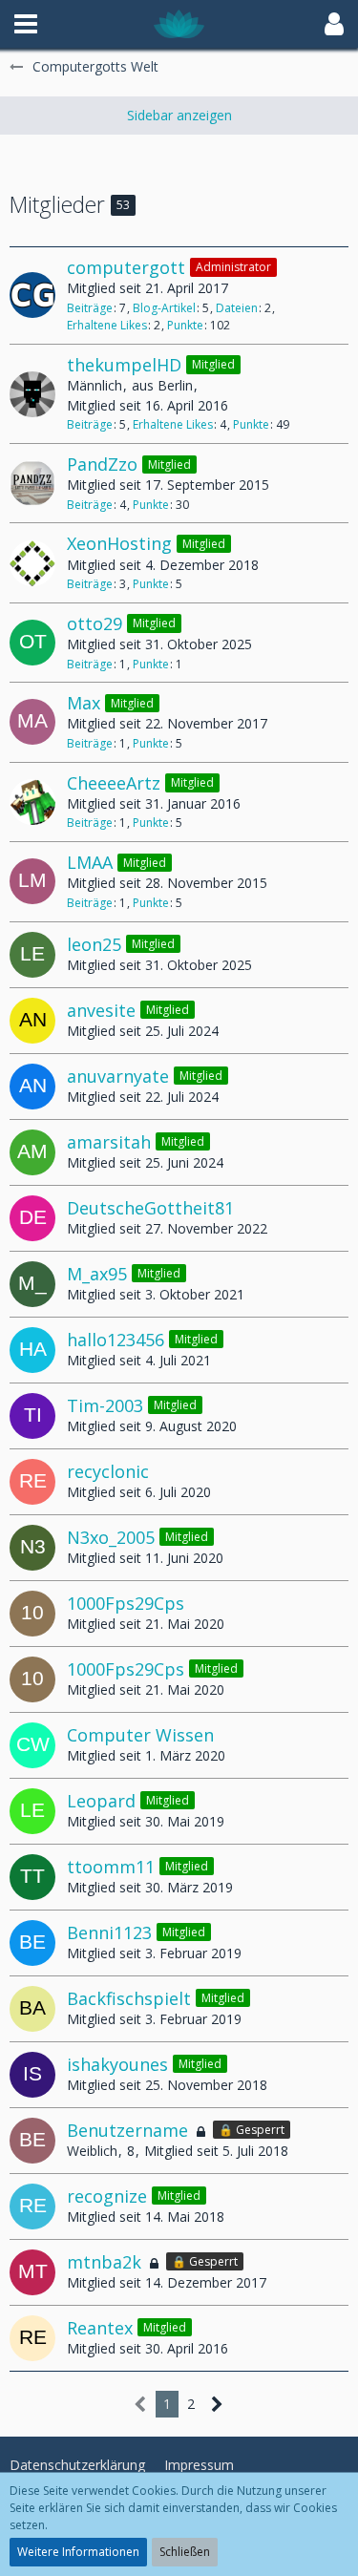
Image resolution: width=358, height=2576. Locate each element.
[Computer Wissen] (32, 1745)
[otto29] (32, 643)
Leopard (101, 1801)
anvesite (101, 1010)
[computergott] (32, 295)
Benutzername (127, 2130)
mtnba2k (104, 2262)
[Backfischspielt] (32, 2009)
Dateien (237, 308)
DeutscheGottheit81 (150, 1208)
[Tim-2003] (32, 1416)
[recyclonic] (32, 1482)
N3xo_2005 (111, 1537)
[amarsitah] (32, 1152)
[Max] (32, 722)
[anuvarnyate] (32, 1087)
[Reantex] (32, 2338)
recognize (107, 2196)
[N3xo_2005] (32, 1548)
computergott (126, 267)
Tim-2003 (105, 1405)
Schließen (185, 2552)
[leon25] (32, 955)
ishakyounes (117, 2064)
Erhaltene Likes (107, 325)
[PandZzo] (32, 483)
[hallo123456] (32, 1350)
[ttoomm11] (32, 1877)
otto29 (95, 623)
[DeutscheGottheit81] (32, 1218)
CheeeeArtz (114, 783)
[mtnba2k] (32, 2272)
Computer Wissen (140, 1735)
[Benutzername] (32, 2141)
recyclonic (108, 1471)
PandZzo (102, 464)
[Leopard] (32, 1811)
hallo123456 (116, 1340)
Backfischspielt (129, 1998)
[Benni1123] (32, 1943)
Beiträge (90, 308)
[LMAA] (32, 881)
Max (84, 703)
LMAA (90, 862)
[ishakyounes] (32, 2075)
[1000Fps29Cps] (32, 1614)
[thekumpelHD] (32, 394)
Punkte (185, 325)
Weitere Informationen (78, 2552)
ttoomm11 (111, 1867)
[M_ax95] (32, 1284)
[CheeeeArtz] (32, 802)
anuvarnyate (118, 1076)
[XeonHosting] (32, 563)
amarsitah (109, 1142)
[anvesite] (32, 1021)
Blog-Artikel (164, 308)
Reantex (100, 2328)
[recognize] (32, 2206)
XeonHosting (119, 543)
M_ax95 (97, 1274)
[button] (26, 24)
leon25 (94, 944)
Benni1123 (109, 1932)
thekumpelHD (124, 365)
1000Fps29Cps (126, 1603)
